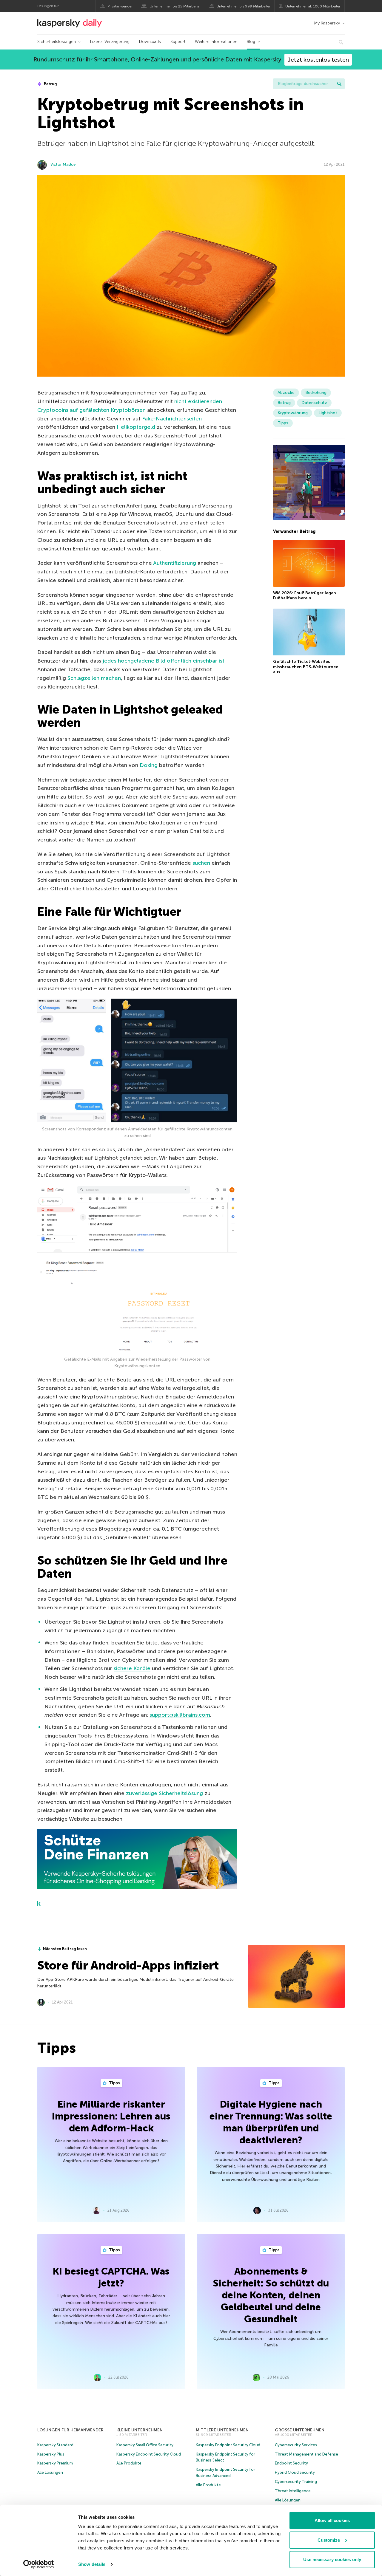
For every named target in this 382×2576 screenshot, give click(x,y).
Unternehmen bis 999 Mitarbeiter (243, 6)
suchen (201, 863)
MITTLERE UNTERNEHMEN (222, 2430)
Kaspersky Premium (55, 2463)
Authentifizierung (175, 563)
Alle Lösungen (50, 2472)
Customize (329, 2540)
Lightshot (328, 413)
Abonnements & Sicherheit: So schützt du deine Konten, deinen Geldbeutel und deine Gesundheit (271, 2295)
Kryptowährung (293, 413)
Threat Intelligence (293, 2491)
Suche (339, 84)
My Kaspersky (327, 23)
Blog (251, 42)
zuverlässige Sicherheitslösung (164, 1793)
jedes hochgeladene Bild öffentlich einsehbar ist (164, 661)
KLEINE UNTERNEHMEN (140, 2430)
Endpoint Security (291, 2463)
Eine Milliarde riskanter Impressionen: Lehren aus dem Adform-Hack (111, 2116)
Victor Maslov (63, 164)
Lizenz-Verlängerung (110, 42)
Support (178, 42)
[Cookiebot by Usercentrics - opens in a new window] (39, 2564)
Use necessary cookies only (332, 2559)
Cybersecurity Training (296, 2482)
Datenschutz (314, 403)
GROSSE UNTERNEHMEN (300, 2430)
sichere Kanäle (132, 1668)
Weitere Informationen (216, 42)
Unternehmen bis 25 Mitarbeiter (175, 6)
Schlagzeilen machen (94, 678)
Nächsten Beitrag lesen (65, 1949)
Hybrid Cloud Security (295, 2472)
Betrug (50, 84)
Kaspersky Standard (55, 2445)
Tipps (283, 423)
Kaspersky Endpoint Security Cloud (149, 2454)
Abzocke (286, 393)
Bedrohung (316, 393)
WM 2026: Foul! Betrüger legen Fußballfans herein (305, 596)
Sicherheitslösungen (57, 42)
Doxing (149, 765)
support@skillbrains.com (180, 1715)
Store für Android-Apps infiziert (128, 1965)
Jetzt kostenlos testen (318, 60)
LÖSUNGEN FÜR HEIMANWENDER (70, 2430)
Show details (92, 2564)
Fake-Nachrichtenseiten (172, 419)
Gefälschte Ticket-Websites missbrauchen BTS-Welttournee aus (306, 667)
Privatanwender (120, 6)
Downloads (150, 42)
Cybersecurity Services (296, 2445)
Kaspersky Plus (51, 2454)
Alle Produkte (129, 2463)
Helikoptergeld (136, 427)
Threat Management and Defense (306, 2454)
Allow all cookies (332, 2520)
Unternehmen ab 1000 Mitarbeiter (313, 6)
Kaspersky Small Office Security (145, 2445)
